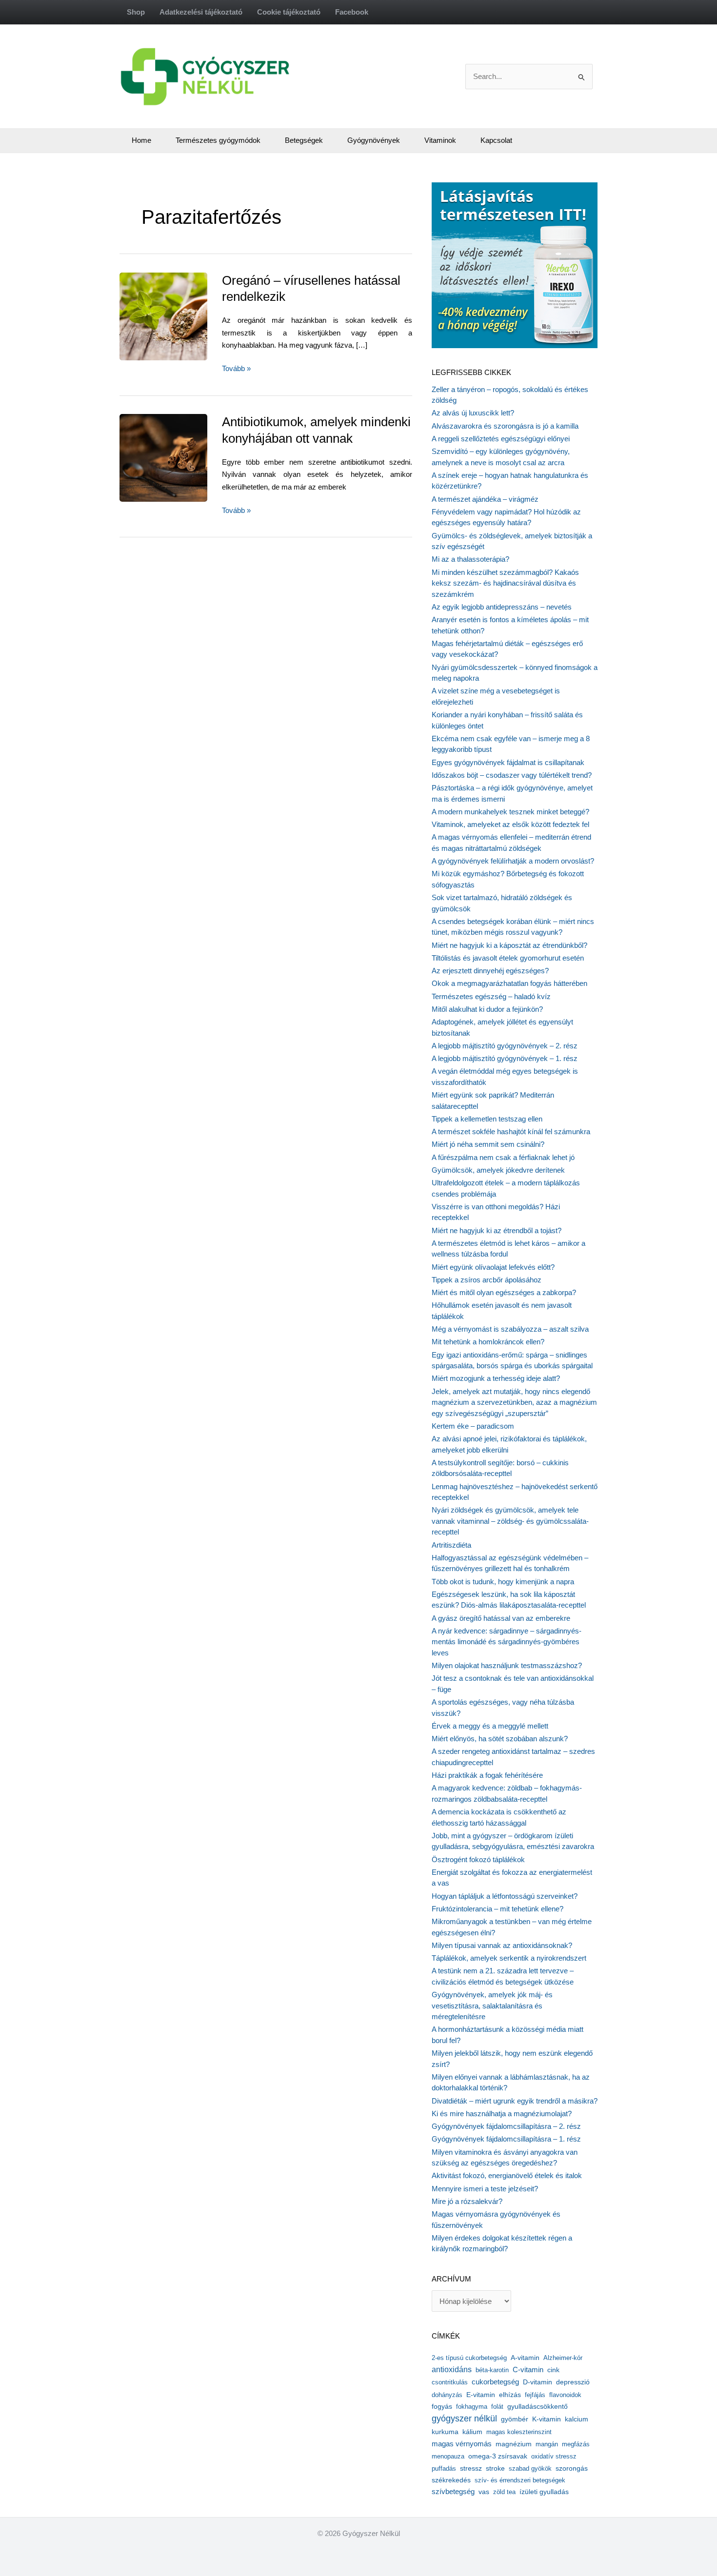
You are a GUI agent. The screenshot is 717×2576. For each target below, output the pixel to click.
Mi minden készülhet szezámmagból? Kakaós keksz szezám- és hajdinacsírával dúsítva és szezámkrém (505, 583)
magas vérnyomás (462, 2444)
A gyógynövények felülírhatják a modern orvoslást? (513, 861)
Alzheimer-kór (563, 2358)
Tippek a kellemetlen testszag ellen (487, 1119)
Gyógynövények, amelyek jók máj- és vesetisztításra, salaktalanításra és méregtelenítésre (492, 2006)
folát (497, 2407)
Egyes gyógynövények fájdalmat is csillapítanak (508, 762)
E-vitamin (481, 2395)
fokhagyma (472, 2407)
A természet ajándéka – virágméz (485, 499)
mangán (547, 2444)
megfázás (576, 2444)
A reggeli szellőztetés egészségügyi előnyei (501, 439)
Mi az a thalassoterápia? (470, 559)
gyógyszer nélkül (464, 2419)
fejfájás (535, 2395)
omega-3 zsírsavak (498, 2456)
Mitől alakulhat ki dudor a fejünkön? (487, 1009)
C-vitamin (528, 2370)
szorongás (572, 2468)
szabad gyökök (530, 2468)
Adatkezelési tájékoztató (201, 12)
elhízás (510, 2395)
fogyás (442, 2407)
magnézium (514, 2444)
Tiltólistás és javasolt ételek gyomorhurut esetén (508, 958)
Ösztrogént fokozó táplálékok (478, 1859)
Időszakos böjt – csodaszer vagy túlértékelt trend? (512, 775)
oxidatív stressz (554, 2456)
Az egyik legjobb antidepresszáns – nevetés (502, 607)
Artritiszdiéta (451, 1545)
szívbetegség (453, 2492)
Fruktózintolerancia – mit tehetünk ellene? (498, 1909)
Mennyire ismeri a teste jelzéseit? (485, 2189)
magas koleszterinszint (519, 2432)
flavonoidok (565, 2395)
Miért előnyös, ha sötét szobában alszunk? (500, 1739)
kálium (472, 2432)
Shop (136, 12)
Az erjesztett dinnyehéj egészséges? (490, 971)
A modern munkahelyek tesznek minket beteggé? (510, 812)
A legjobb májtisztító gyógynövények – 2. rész (505, 1046)
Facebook (352, 12)
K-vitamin (547, 2419)
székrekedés (451, 2480)
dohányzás (447, 2395)
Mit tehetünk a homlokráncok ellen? (488, 1342)
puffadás (444, 2468)
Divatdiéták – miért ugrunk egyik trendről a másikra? (515, 2101)
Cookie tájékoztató (289, 12)
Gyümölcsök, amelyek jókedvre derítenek (498, 1170)
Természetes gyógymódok (218, 140)
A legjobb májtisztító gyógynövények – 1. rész (505, 1058)
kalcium (577, 2419)
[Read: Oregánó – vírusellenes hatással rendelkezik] (185, 316)
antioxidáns (452, 2370)
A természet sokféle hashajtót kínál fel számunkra (511, 1131)
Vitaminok (440, 140)
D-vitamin (538, 2382)
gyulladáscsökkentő (538, 2406)
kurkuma (445, 2432)
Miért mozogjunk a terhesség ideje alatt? (496, 1378)
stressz (471, 2468)
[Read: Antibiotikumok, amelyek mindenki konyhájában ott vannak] (185, 457)
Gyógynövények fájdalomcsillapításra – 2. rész (506, 2126)
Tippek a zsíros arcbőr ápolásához (487, 1280)
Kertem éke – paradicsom (473, 1426)
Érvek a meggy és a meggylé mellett (490, 1726)
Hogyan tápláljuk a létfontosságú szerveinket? (505, 1896)
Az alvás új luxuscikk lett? (473, 413)
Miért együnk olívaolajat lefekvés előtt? (493, 1267)
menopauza (448, 2456)
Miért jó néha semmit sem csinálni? (488, 1144)
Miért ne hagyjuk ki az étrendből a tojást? (497, 1230)
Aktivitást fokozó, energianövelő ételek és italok (507, 2175)
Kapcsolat (496, 140)
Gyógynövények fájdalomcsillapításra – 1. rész (506, 2139)
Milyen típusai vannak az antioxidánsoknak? (502, 1945)
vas (484, 2492)
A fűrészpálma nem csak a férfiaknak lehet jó (503, 1157)
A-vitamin (525, 2358)
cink (553, 2370)
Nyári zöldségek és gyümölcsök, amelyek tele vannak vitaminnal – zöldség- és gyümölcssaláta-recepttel (510, 1521)
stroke (495, 2468)
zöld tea (504, 2492)
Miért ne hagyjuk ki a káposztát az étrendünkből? (509, 945)
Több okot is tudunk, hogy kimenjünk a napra (503, 1582)
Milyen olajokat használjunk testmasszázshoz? (507, 1665)
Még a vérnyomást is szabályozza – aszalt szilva (510, 1329)
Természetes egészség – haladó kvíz (491, 996)
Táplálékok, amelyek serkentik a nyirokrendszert (509, 1958)
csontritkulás (450, 2382)
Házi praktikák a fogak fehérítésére (487, 1775)
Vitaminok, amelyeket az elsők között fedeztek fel (510, 824)
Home (141, 140)
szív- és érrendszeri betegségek (520, 2480)
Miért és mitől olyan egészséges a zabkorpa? (504, 1292)
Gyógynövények (374, 140)
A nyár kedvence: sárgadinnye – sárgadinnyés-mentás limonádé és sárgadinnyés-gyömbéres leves (507, 1642)
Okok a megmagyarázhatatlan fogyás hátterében (509, 983)
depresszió (573, 2382)
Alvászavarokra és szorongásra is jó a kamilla (505, 426)
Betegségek (304, 140)
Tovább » (236, 369)
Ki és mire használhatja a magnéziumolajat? (502, 2114)
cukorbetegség (495, 2382)
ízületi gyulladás (544, 2492)
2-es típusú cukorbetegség (469, 2358)
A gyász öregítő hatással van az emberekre (501, 1618)
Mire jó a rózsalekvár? (467, 2201)
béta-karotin (492, 2370)
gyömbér (515, 2419)
